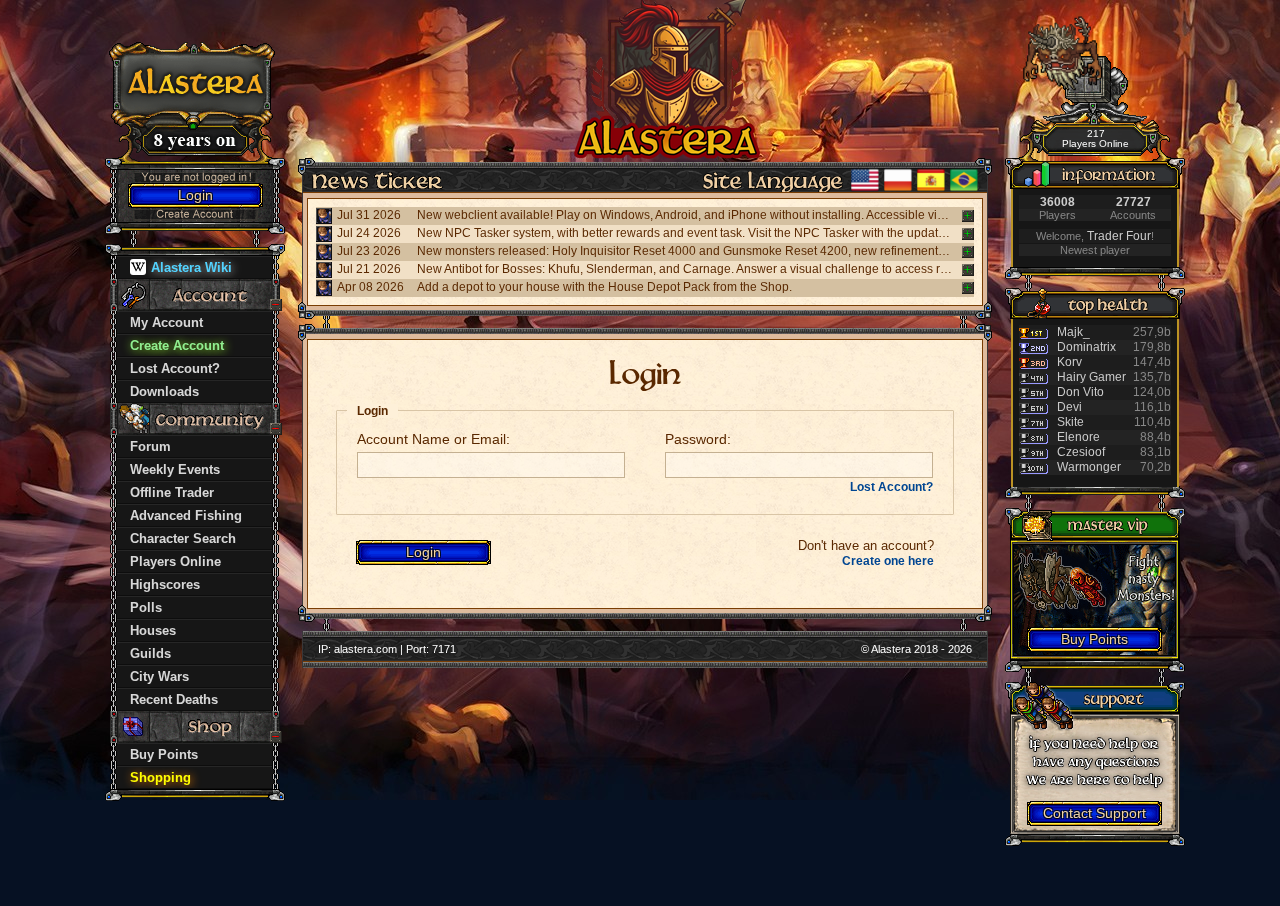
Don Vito (1080, 392)
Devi (1069, 407)
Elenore (1078, 437)
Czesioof (1081, 452)
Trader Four (1119, 236)
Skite (1070, 422)
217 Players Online (1095, 138)
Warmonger (1089, 467)
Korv (1069, 362)
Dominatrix (1086, 347)
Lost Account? (891, 487)
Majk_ (1073, 332)
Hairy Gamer (1091, 377)
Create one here (888, 561)
